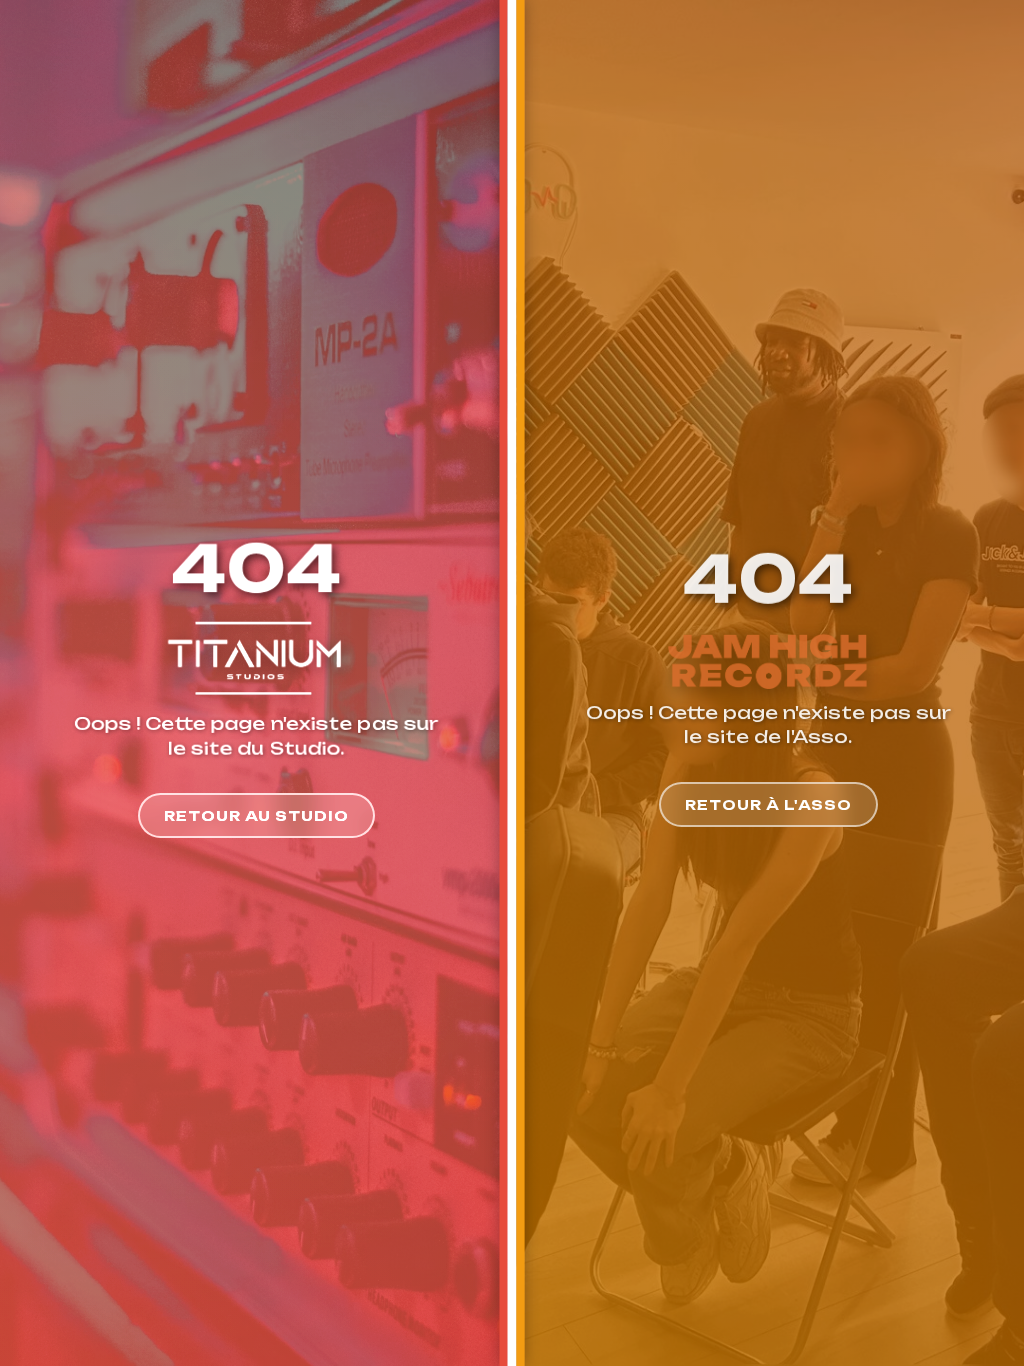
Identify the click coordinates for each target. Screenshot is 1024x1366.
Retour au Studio (256, 815)
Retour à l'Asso (768, 804)
